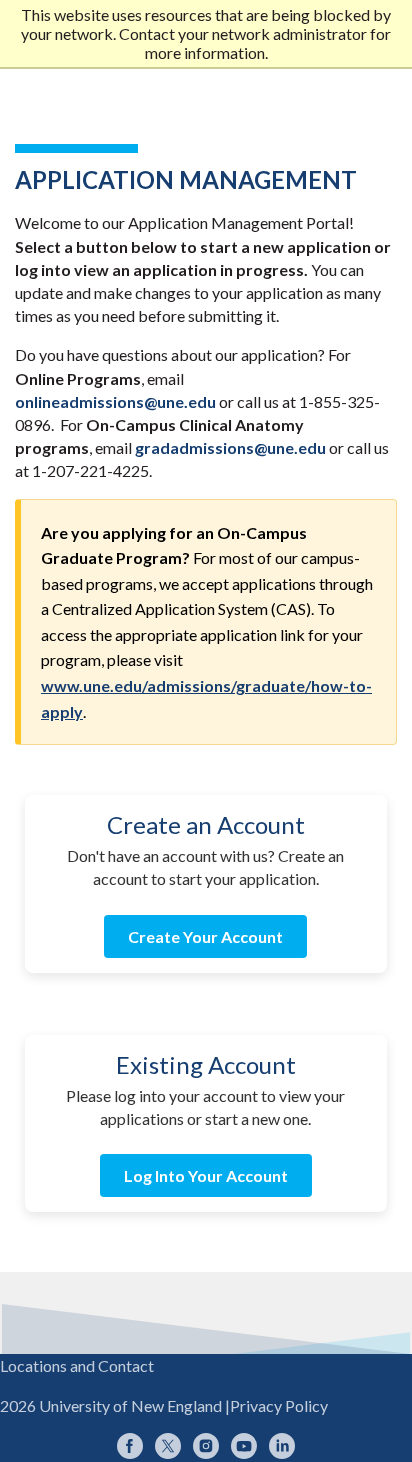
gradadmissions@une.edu (230, 447)
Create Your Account (205, 936)
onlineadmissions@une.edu (115, 401)
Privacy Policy (279, 1405)
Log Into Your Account (206, 1175)
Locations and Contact (77, 1365)
